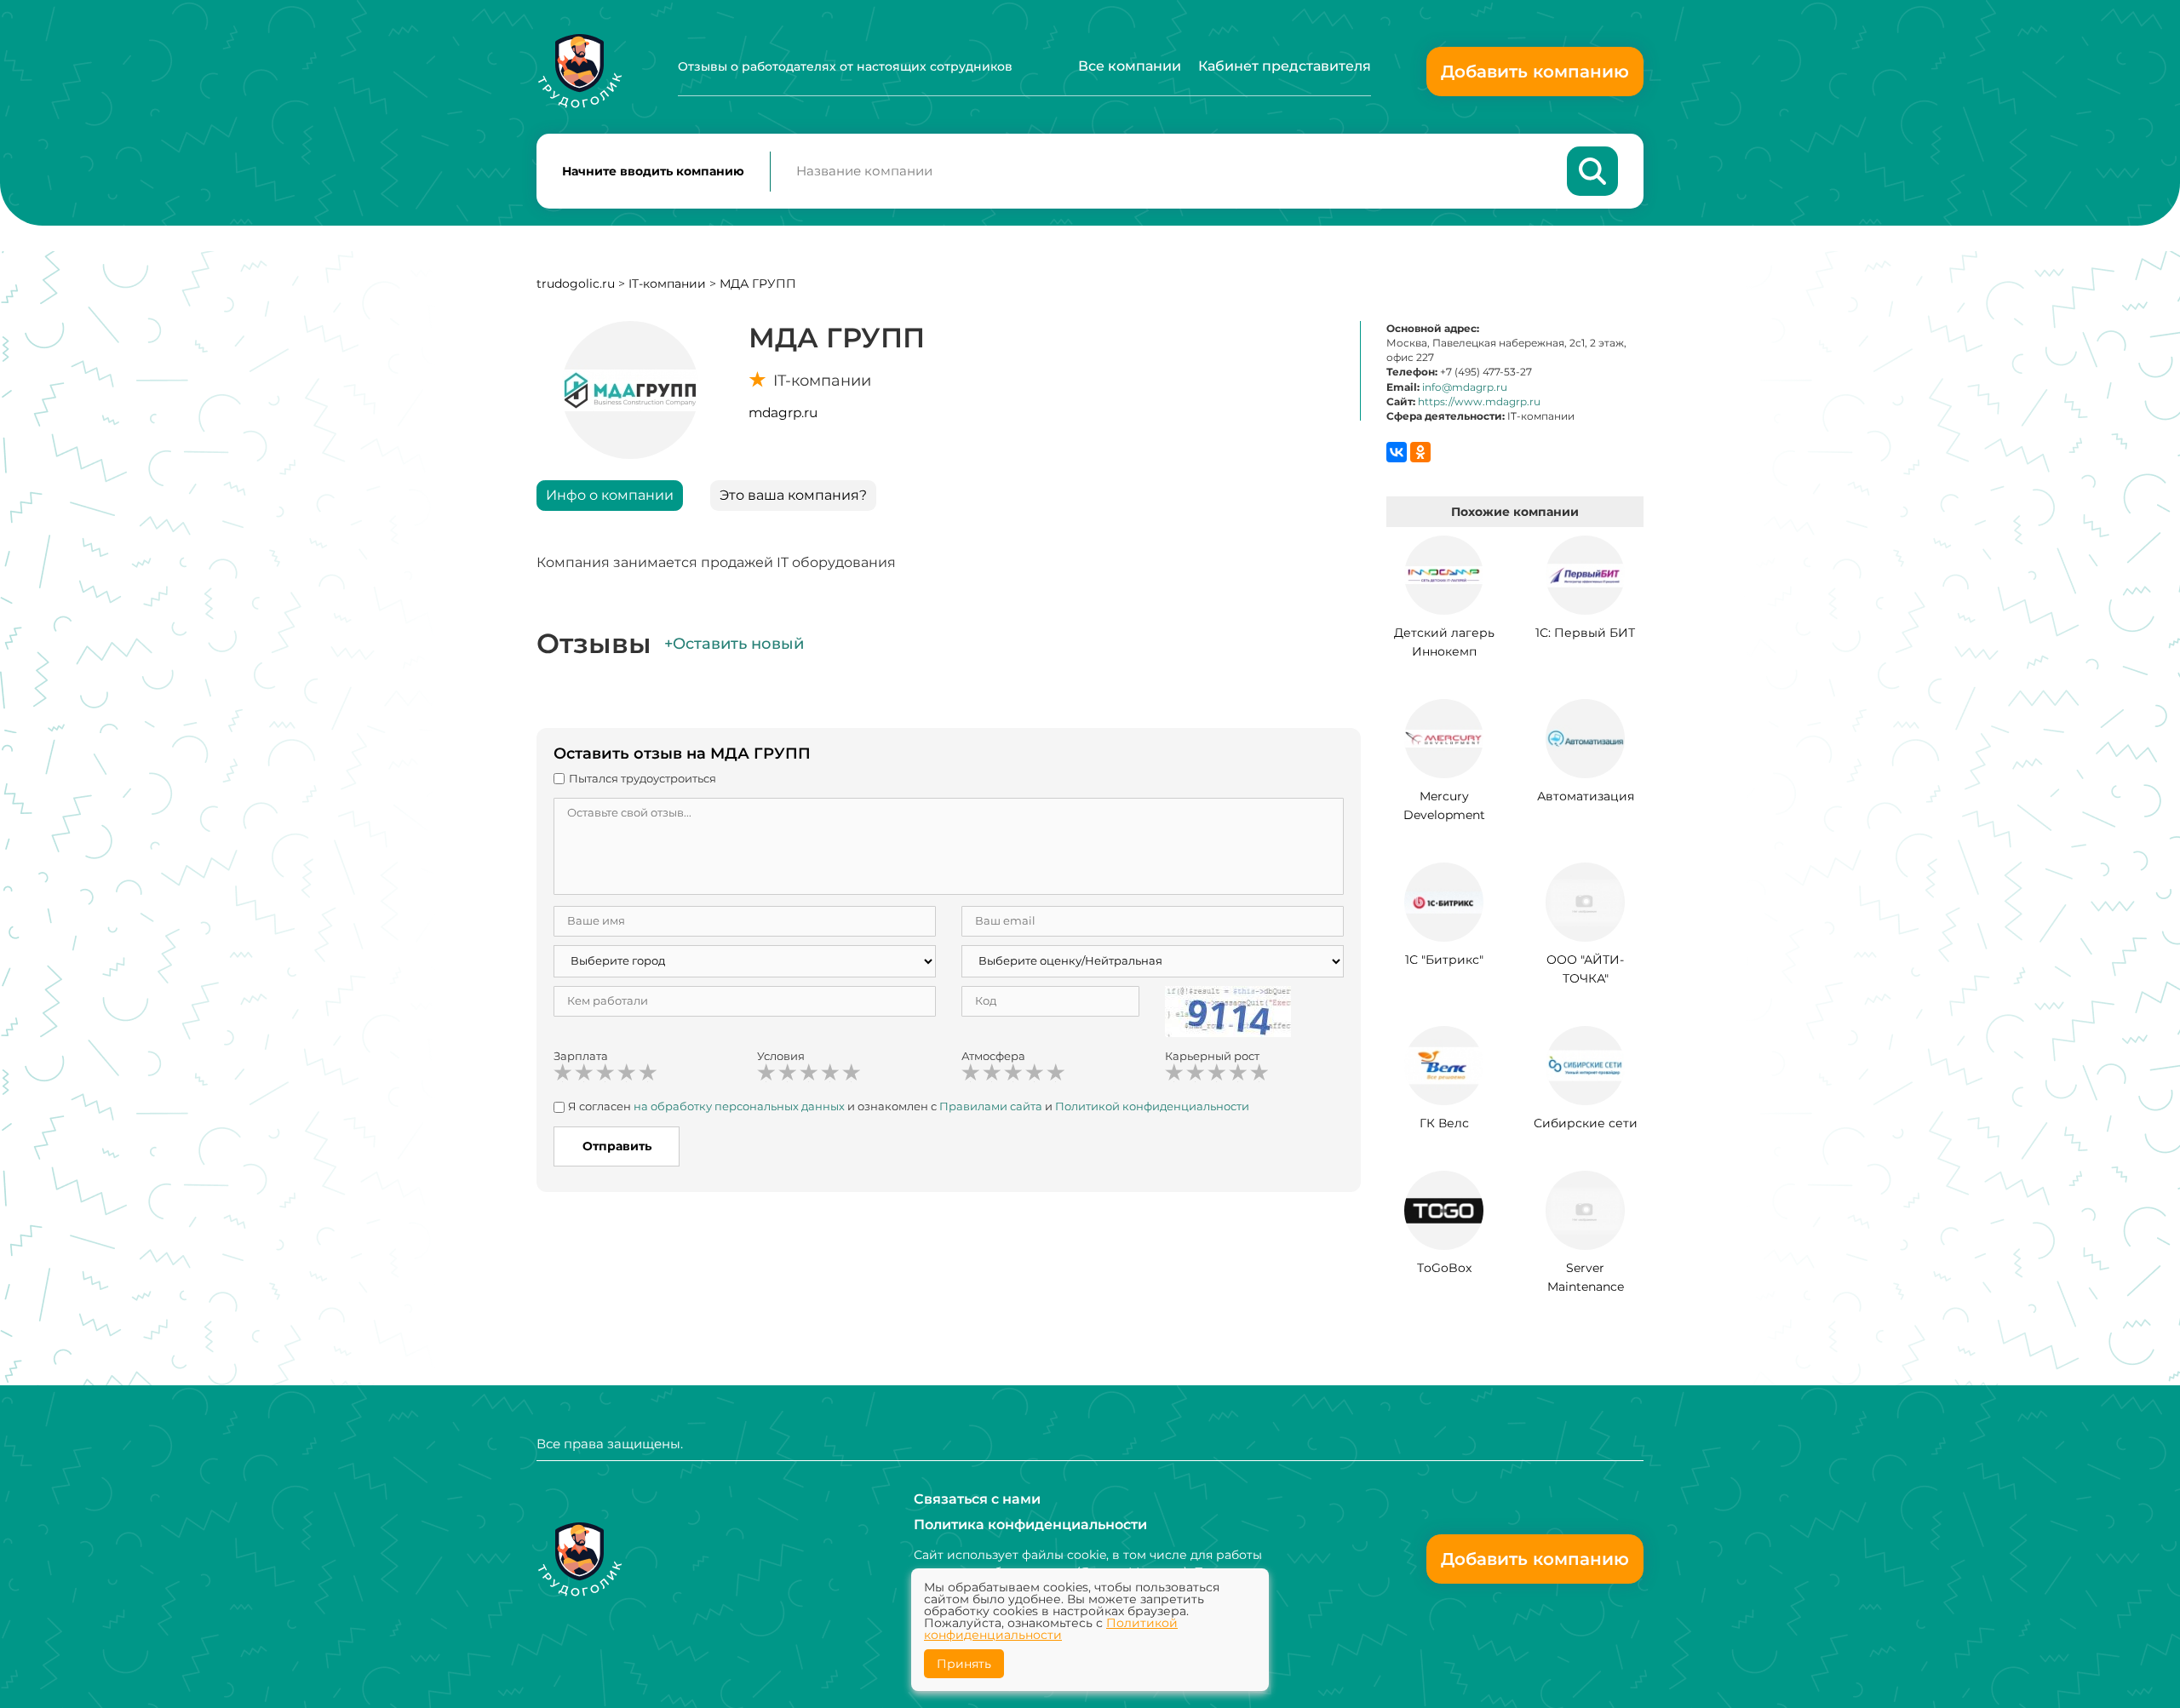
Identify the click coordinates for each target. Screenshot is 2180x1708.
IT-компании (667, 284)
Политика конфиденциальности (1030, 1525)
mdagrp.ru (783, 413)
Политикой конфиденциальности (1152, 1106)
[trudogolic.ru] (579, 71)
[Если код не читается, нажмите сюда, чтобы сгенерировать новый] (1228, 1010)
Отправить (617, 1146)
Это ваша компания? (793, 495)
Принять (964, 1664)
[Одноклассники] (1420, 452)
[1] (563, 1073)
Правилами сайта (991, 1106)
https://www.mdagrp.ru (1479, 401)
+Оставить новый (734, 644)
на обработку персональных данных (739, 1106)
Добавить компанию (1535, 72)
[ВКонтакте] (1397, 452)
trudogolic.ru (576, 284)
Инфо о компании (610, 495)
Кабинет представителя (1285, 66)
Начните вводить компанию (653, 171)
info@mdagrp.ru (1465, 387)
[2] (584, 1073)
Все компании (1130, 66)
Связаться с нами (977, 1499)
